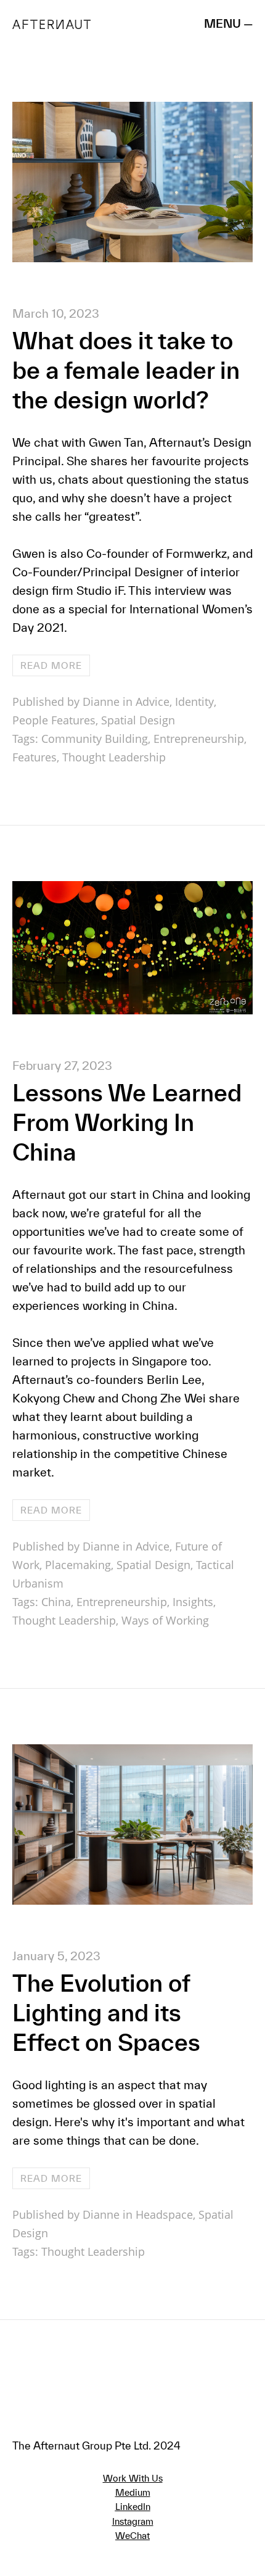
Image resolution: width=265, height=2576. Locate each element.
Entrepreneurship (199, 739)
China (56, 1602)
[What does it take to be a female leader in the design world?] (132, 258)
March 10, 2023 (56, 313)
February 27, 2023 (62, 1066)
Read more (51, 665)
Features (35, 757)
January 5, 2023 (56, 1956)
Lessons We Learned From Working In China (127, 1122)
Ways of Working (165, 1620)
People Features (54, 720)
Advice (153, 702)
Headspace (164, 2214)
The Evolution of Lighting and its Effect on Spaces (106, 2013)
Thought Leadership (114, 757)
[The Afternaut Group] (51, 23)
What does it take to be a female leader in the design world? (126, 370)
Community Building (95, 739)
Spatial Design (138, 720)
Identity (194, 702)
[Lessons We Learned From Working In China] (132, 1010)
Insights (193, 1602)
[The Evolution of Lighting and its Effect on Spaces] (132, 1900)
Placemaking (78, 1565)
